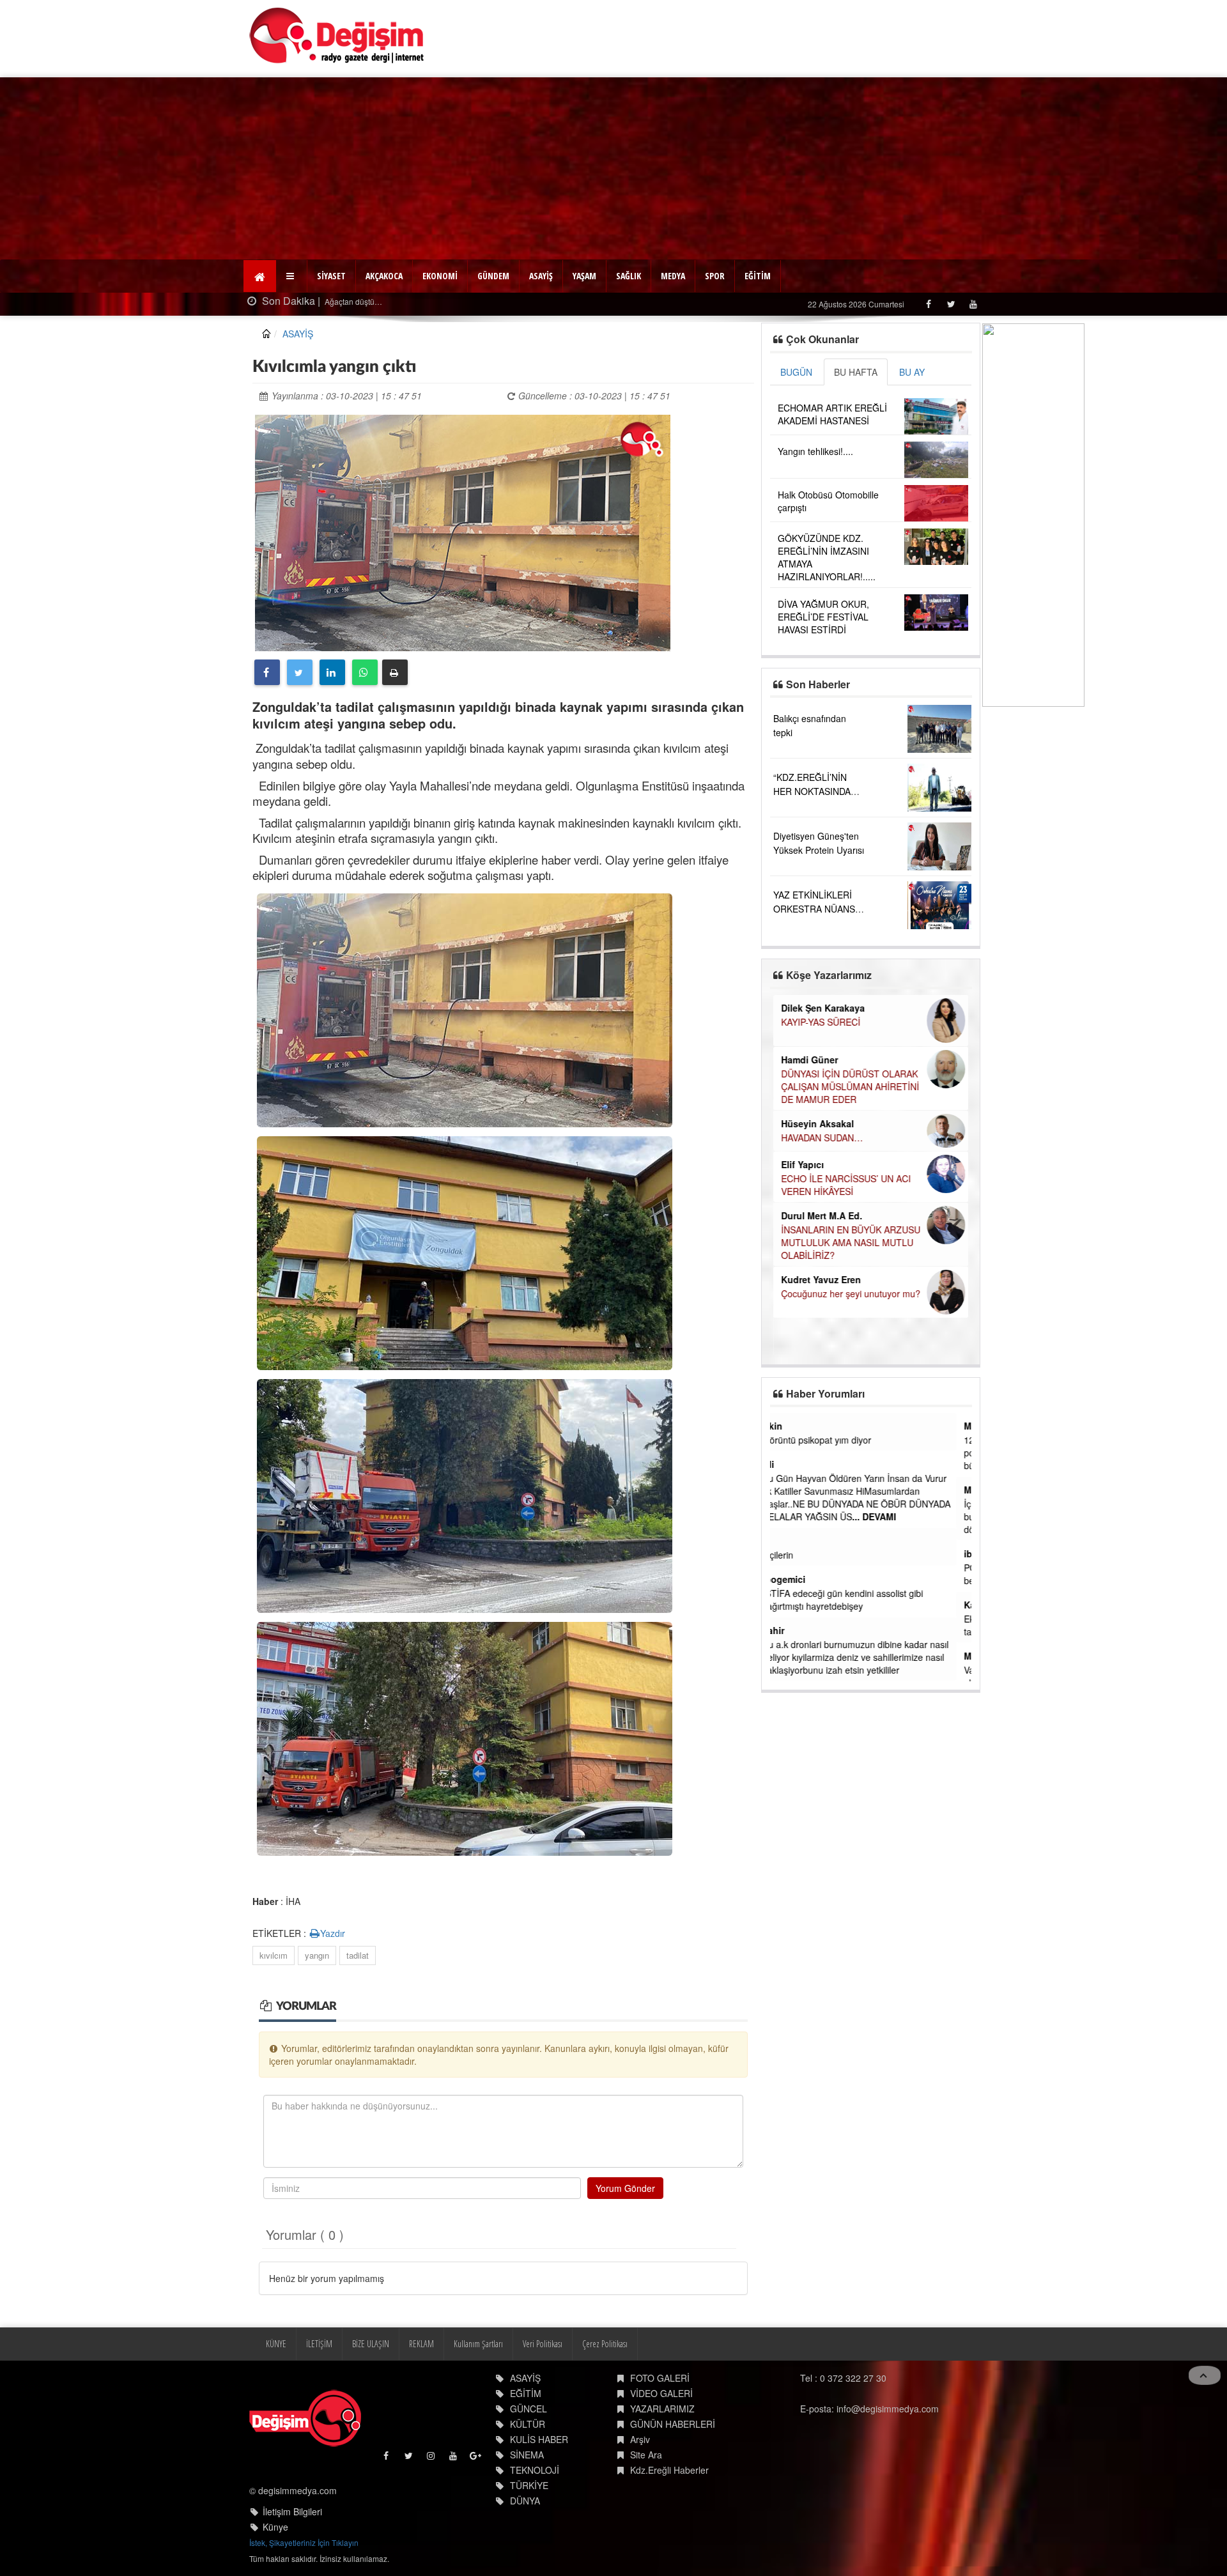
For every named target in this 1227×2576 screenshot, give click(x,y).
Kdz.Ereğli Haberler (669, 2470)
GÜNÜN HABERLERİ (673, 2424)
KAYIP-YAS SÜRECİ (821, 1022)
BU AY (912, 372)
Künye (275, 2527)
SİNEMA (527, 2455)
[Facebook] (928, 304)
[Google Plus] (476, 2459)
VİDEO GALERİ (661, 2393)
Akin (788, 1426)
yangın (317, 1955)
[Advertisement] (613, 167)
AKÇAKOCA (384, 276)
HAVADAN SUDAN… (822, 1138)
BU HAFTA (856, 372)
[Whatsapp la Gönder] (365, 672)
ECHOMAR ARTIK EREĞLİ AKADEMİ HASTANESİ (832, 414)
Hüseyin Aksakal (817, 1123)
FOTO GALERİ (660, 2378)
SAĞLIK (629, 276)
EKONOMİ (440, 276)
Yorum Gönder (625, 2188)
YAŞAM (584, 276)
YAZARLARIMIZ (662, 2409)
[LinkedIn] (332, 672)
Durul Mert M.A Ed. (822, 1215)
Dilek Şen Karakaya (823, 1008)
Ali (783, 1464)
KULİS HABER (539, 2439)
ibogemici (799, 1579)
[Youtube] (973, 304)
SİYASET (331, 276)
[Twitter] (951, 304)
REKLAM (421, 2344)
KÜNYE (276, 2344)
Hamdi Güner (809, 1060)
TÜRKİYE (529, 2485)
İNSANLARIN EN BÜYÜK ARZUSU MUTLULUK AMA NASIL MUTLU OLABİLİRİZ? (851, 1242)
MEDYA (673, 276)
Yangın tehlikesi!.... (815, 451)
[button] (292, 276)
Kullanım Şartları (478, 2344)
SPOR (715, 276)
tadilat (358, 1955)
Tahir (789, 1630)
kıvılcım (274, 1955)
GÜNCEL (529, 2409)
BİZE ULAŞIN (371, 2344)
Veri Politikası (543, 2344)
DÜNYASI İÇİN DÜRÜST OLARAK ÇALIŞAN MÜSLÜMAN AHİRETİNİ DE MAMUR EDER (850, 1086)
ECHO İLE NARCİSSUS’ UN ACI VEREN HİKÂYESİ (846, 1185)
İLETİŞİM (319, 2344)
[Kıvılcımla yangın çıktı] (463, 531)
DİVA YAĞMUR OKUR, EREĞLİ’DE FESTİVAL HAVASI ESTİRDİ (823, 617)
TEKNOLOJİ (535, 2470)
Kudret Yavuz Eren (821, 1279)
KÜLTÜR (528, 2424)
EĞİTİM (758, 276)
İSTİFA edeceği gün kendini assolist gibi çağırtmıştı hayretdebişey (858, 1600)
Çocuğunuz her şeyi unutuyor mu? (851, 1293)
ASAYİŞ (541, 276)
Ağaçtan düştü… (252, 301)
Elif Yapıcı (802, 1164)
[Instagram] (432, 2459)
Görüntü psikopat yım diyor (832, 1440)
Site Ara (646, 2455)
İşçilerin (793, 1555)
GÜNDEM (493, 276)
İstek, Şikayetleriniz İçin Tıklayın (304, 2542)
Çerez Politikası (605, 2344)
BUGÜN (796, 372)
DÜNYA (525, 2501)
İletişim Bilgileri (292, 2511)
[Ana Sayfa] (337, 35)
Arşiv (640, 2439)
